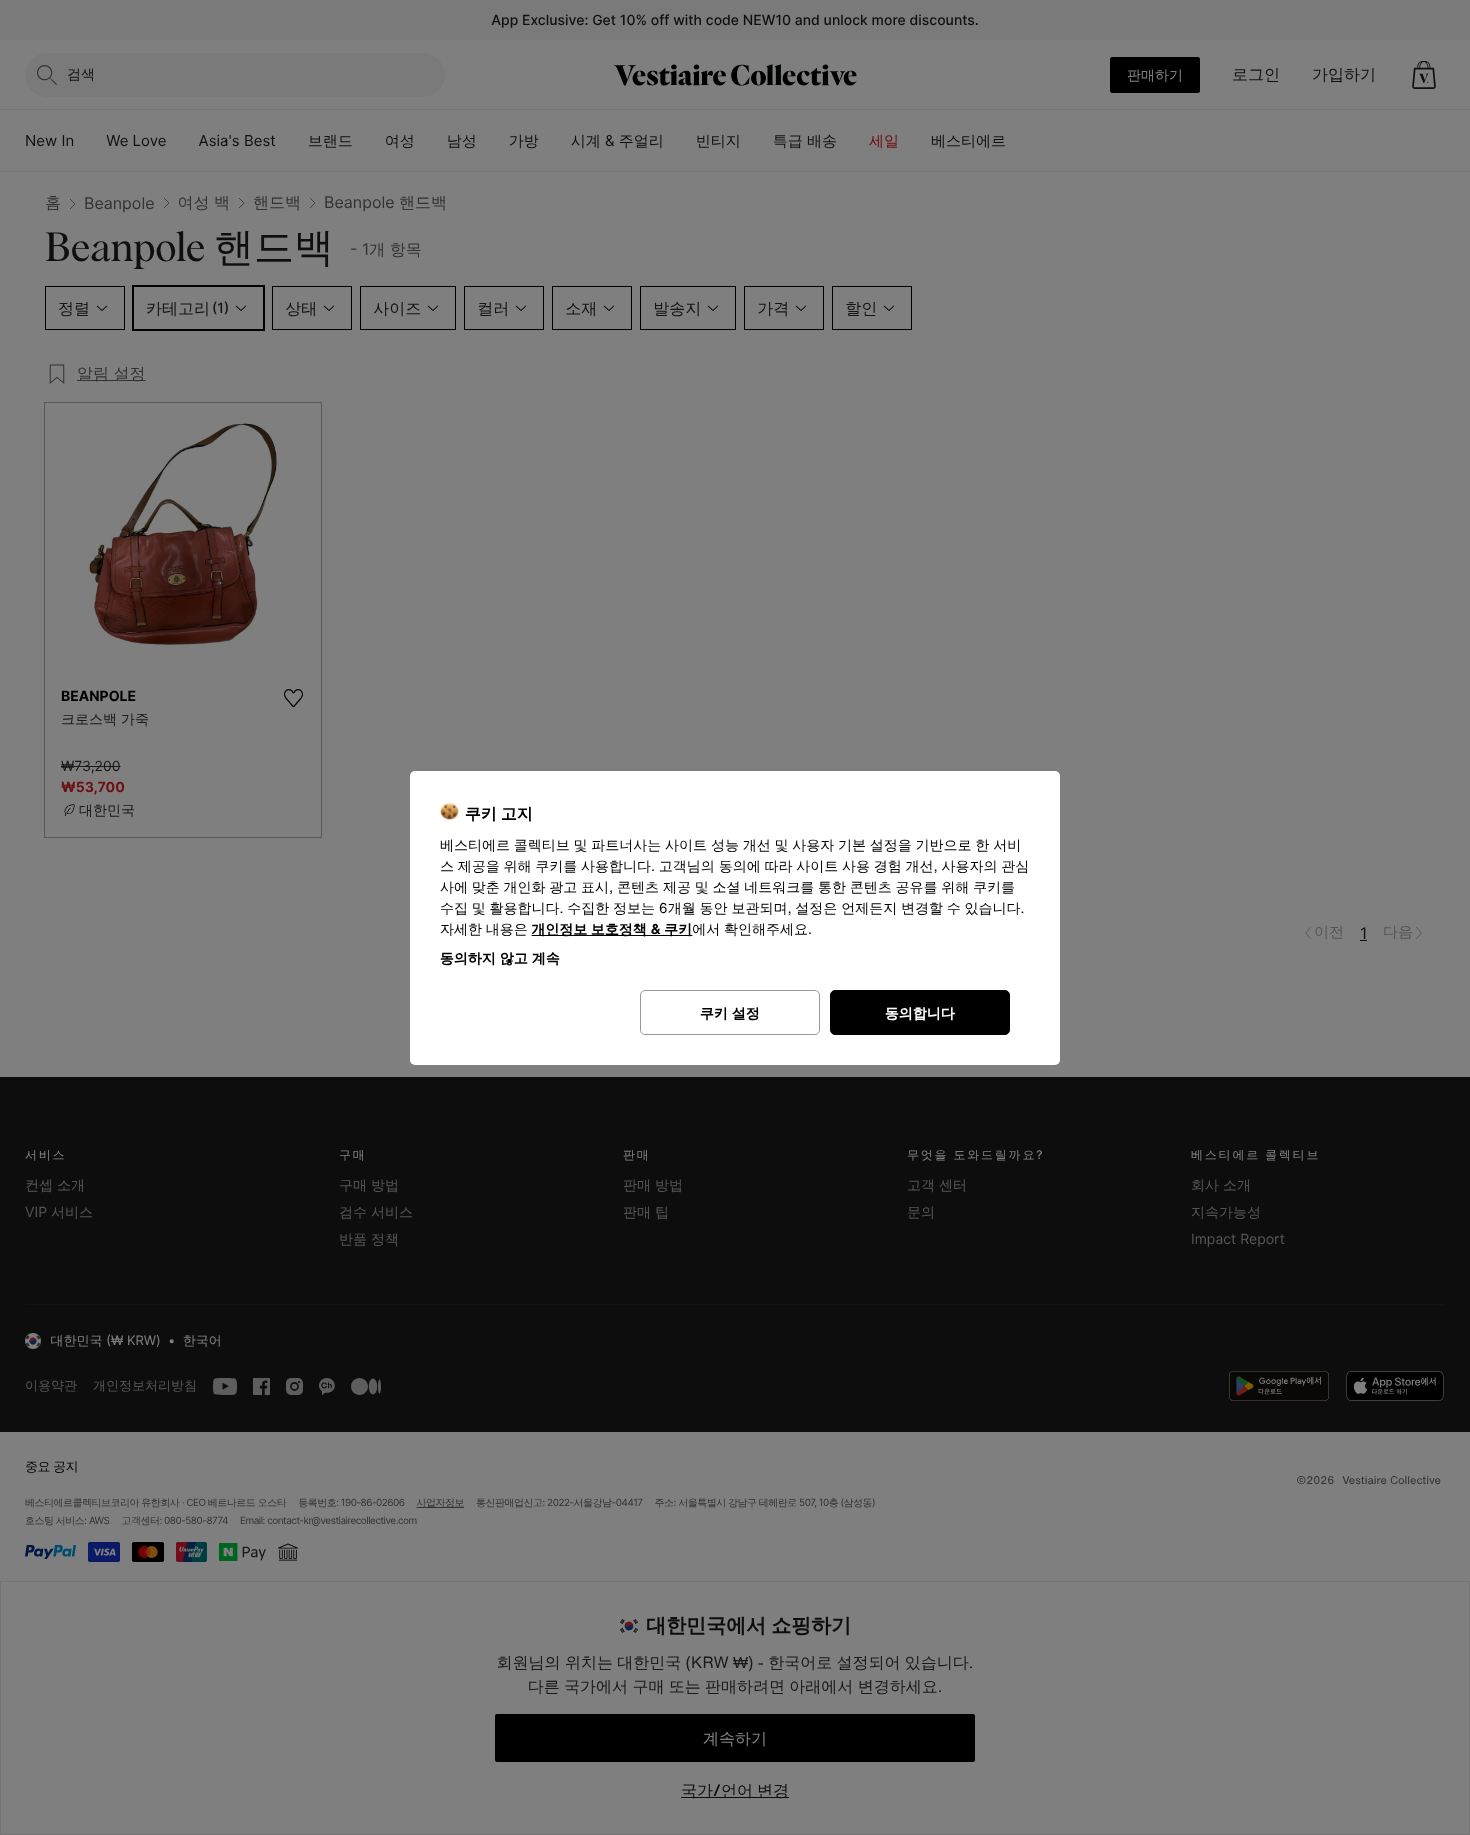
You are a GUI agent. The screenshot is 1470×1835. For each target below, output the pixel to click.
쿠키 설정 (730, 1012)
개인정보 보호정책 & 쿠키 (612, 929)
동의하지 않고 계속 (500, 957)
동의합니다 (920, 1012)
